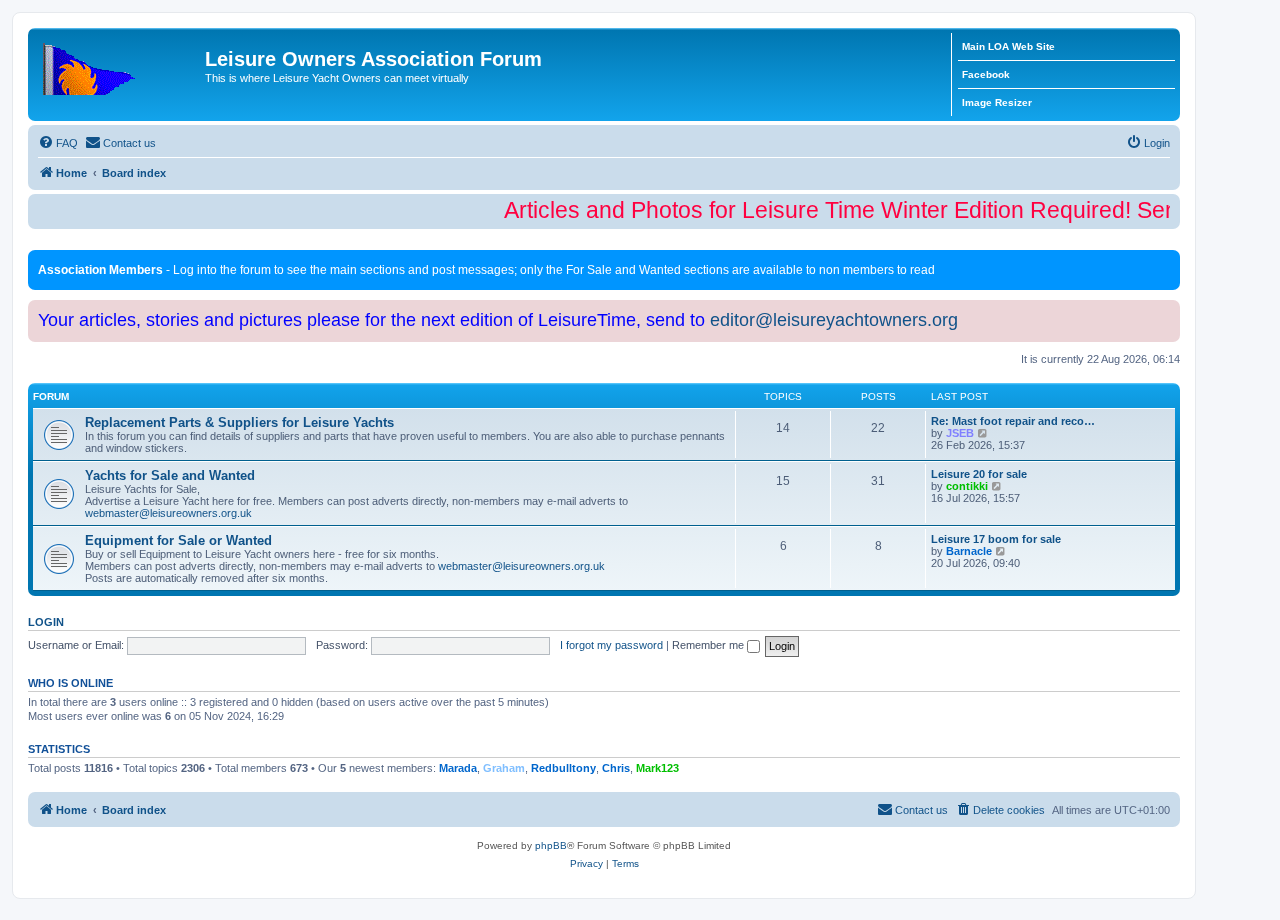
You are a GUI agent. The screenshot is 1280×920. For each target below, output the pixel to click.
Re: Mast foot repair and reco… (1013, 421)
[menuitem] (58, 143)
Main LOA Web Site (1008, 46)
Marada (458, 768)
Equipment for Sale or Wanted (178, 540)
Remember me (709, 645)
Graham (504, 768)
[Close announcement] (1167, 261)
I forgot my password (611, 645)
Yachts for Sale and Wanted (170, 475)
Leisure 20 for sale (979, 474)
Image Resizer (997, 102)
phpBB (551, 845)
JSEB (960, 433)
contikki (967, 486)
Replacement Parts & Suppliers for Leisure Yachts (239, 422)
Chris (616, 768)
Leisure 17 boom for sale (996, 539)
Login (46, 622)
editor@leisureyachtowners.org (834, 320)
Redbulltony (563, 768)
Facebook (986, 74)
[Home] (119, 65)
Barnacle (969, 551)
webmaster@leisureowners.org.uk (168, 513)
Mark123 (657, 768)
